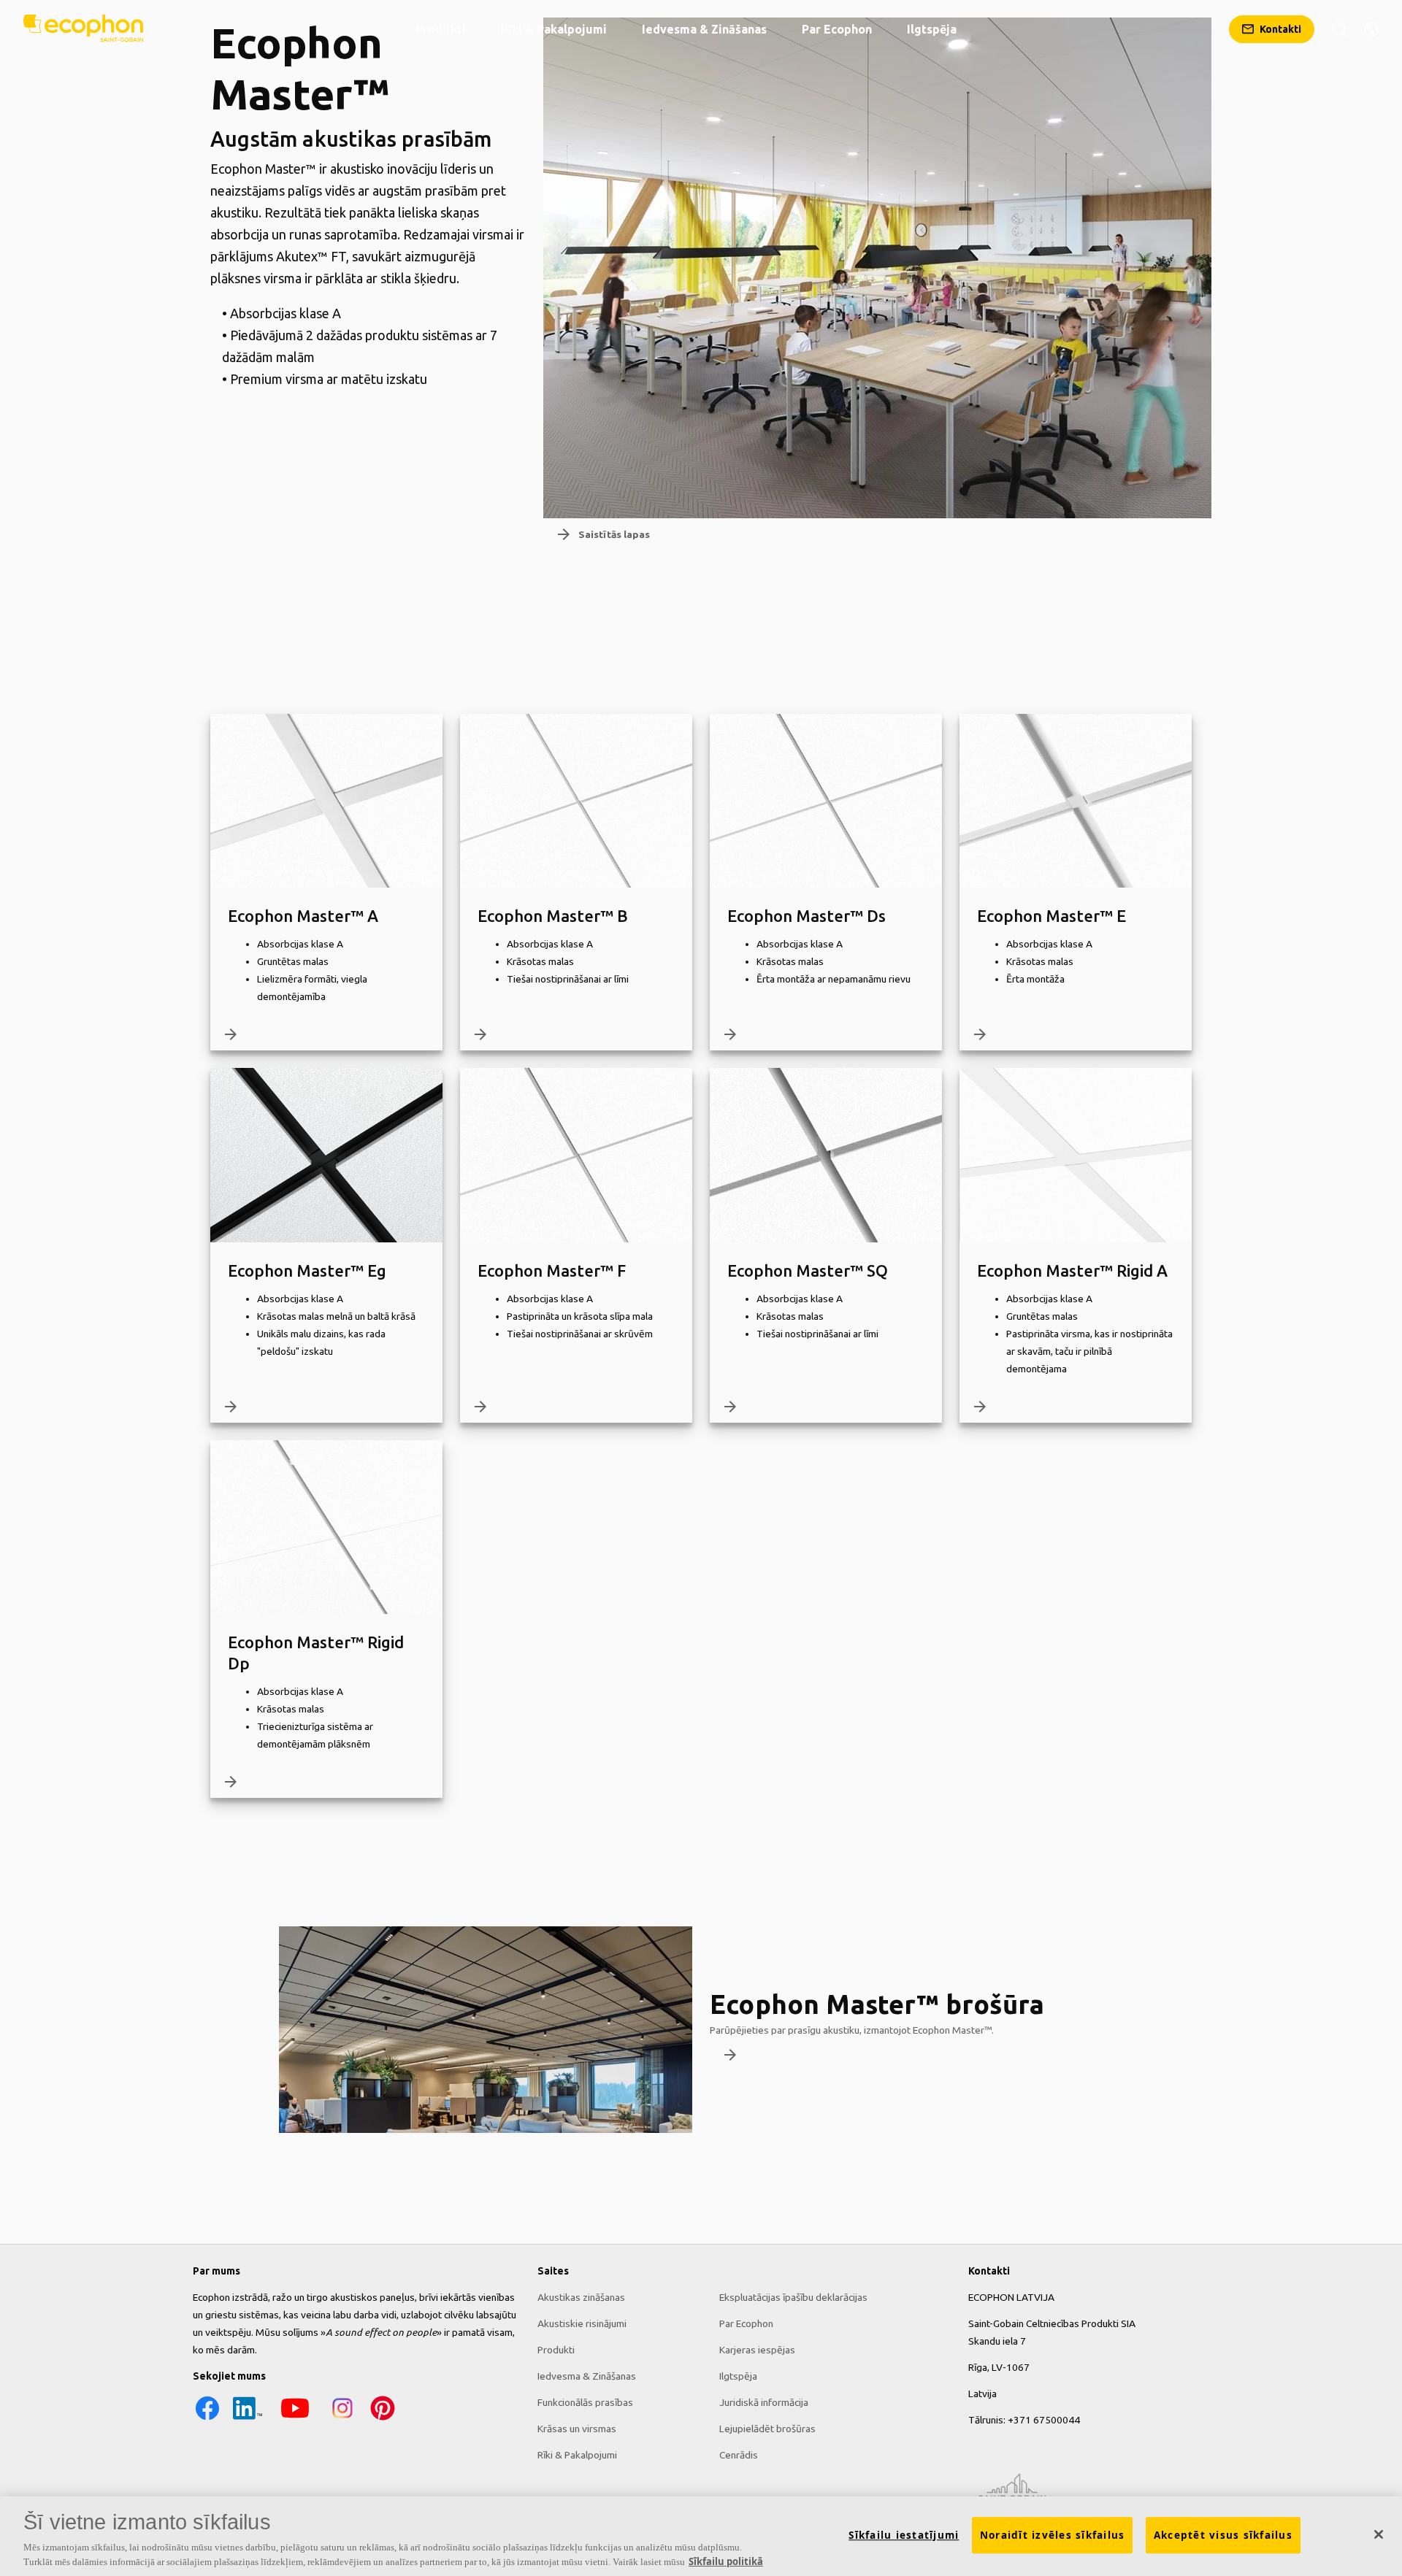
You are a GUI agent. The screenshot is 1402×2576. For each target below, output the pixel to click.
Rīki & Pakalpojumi (577, 2455)
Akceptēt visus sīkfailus (1223, 2535)
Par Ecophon (746, 2323)
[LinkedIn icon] (248, 2419)
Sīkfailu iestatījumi (904, 2535)
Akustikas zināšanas (581, 2297)
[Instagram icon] (342, 2419)
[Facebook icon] (207, 2419)
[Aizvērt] (1379, 2534)
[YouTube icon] (295, 2419)
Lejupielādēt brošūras (767, 2429)
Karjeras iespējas (757, 2350)
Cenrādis (739, 2455)
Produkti (556, 2350)
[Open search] (1339, 29)
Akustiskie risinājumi (582, 2323)
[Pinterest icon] (383, 2419)
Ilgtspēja (738, 2376)
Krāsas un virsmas (577, 2429)
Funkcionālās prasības (585, 2402)
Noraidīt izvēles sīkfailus (1053, 2535)
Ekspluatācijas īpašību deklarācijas (793, 2297)
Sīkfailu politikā (726, 2561)
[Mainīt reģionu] (1371, 29)
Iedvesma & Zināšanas (587, 2376)
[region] (701, 2536)
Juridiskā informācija (764, 2402)
